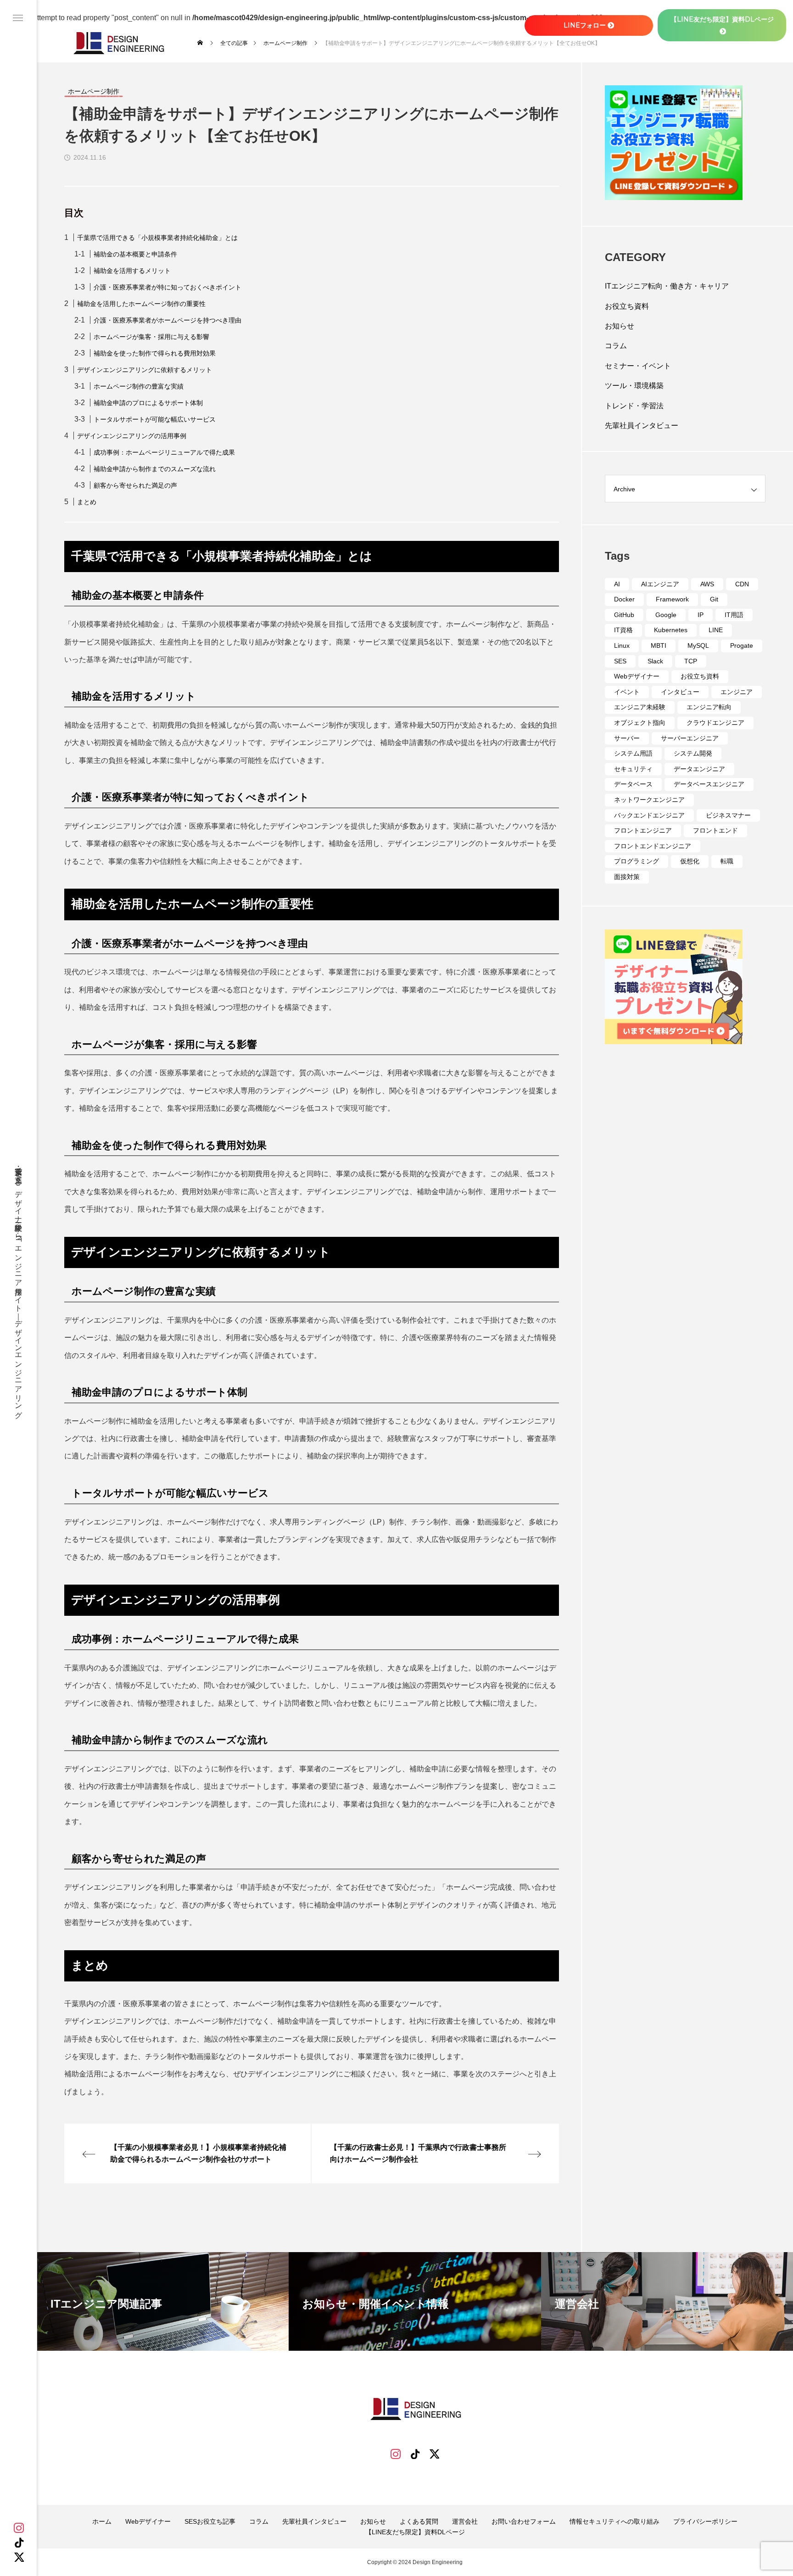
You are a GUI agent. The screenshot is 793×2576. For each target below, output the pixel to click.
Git (714, 599)
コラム (616, 346)
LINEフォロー (585, 25)
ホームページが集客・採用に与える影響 (151, 337)
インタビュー (680, 692)
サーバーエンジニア (690, 738)
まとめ (87, 502)
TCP (691, 661)
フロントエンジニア (643, 830)
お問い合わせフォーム (524, 2521)
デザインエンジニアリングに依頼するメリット (145, 370)
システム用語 (633, 753)
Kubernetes (671, 630)
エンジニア (737, 692)
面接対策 (627, 877)
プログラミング (637, 861)
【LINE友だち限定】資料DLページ (415, 2532)
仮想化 (690, 861)
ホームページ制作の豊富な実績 (139, 386)
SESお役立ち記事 (210, 2521)
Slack (655, 661)
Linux (622, 645)
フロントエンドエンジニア (653, 846)
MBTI (659, 645)
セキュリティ (633, 769)
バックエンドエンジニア (649, 815)
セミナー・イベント (638, 366)
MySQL (698, 645)
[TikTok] (19, 2543)
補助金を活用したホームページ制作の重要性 (141, 304)
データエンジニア (699, 769)
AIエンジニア (660, 584)
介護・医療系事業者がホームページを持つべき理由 (168, 320)
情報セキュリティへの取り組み (614, 2521)
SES (620, 661)
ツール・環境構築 (634, 386)
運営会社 (465, 2521)
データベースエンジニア (709, 784)
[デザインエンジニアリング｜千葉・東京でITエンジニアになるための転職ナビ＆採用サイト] (118, 43)
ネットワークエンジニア (649, 800)
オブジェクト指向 (640, 723)
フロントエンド (715, 830)
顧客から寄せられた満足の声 (135, 485)
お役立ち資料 (627, 306)
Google (666, 615)
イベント (627, 692)
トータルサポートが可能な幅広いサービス (155, 419)
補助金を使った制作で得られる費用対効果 (155, 353)
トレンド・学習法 (634, 406)
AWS (707, 584)
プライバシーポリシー (705, 2521)
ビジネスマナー (728, 815)
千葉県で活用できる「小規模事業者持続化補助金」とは (157, 238)
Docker (624, 599)
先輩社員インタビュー (642, 426)
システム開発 (693, 753)
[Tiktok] (415, 2454)
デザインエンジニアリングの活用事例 (132, 436)
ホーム (102, 2521)
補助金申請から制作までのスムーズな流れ (155, 469)
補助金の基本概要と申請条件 (135, 254)
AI (617, 584)
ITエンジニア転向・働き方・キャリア (667, 286)
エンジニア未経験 (640, 707)
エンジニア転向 (709, 707)
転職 (727, 861)
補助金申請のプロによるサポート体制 (148, 403)
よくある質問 (419, 2521)
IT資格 (623, 630)
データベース (633, 784)
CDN (742, 584)
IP (701, 615)
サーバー (627, 738)
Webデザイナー (637, 676)
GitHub (624, 615)
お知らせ (620, 326)
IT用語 (734, 615)
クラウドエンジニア (715, 723)
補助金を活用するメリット (132, 271)
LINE (716, 630)
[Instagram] (19, 2528)
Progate (742, 645)
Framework (672, 599)
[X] (19, 2557)
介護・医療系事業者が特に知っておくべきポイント (168, 287)
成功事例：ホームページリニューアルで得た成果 (164, 452)
